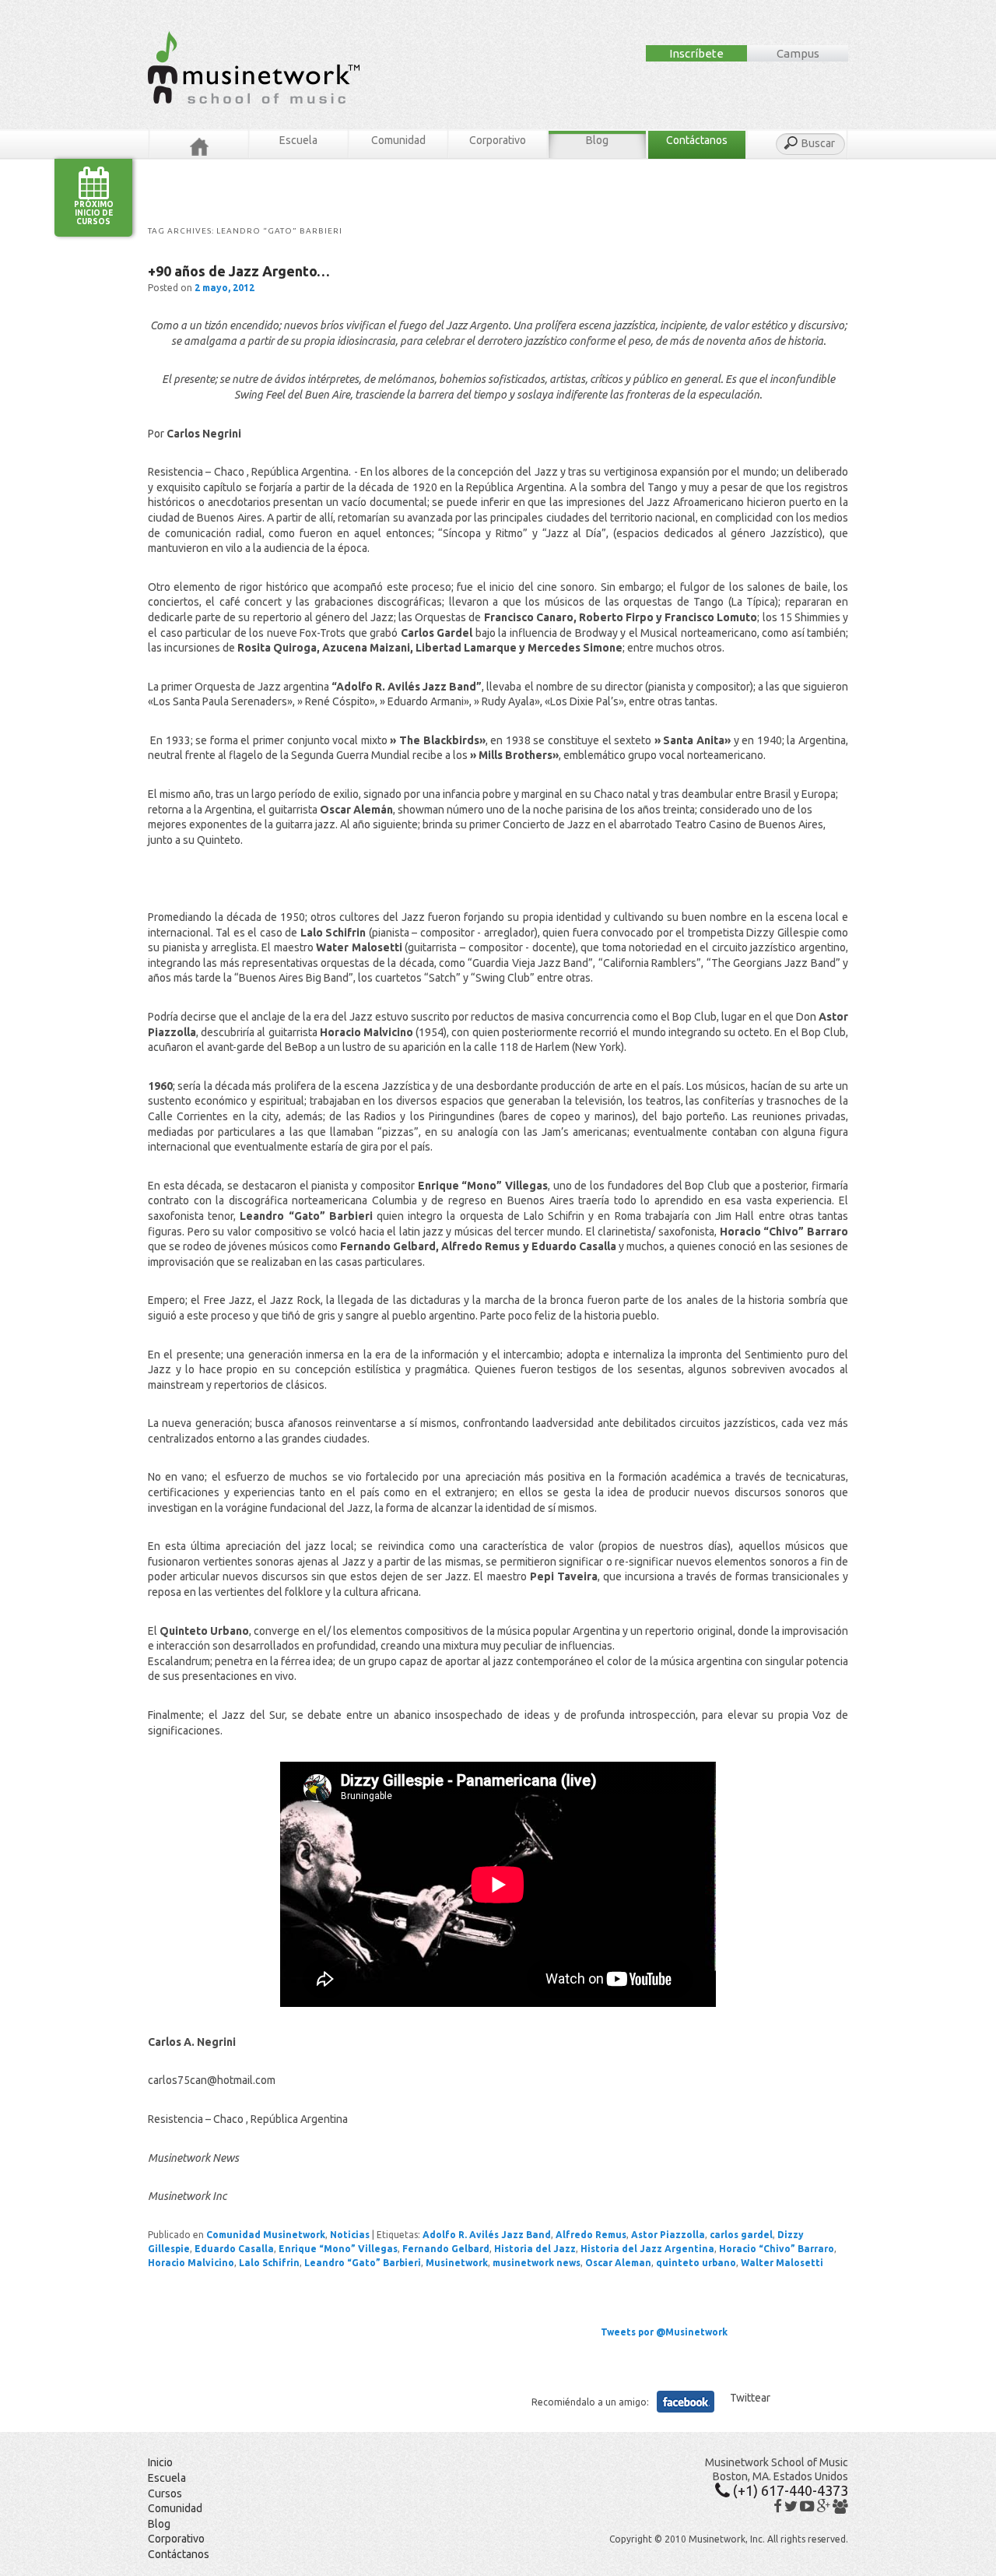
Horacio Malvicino (191, 2263)
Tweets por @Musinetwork (664, 2332)
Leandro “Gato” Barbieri (363, 2263)
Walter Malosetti (782, 2263)
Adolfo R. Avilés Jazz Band (487, 2235)
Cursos (165, 2493)
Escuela (298, 140)
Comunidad (398, 140)
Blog (597, 140)
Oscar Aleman (618, 2263)
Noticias (350, 2235)
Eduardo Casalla (234, 2249)
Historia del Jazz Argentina (647, 2249)
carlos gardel (741, 2235)
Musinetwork (457, 2263)
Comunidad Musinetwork (266, 2235)
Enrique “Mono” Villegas (338, 2249)
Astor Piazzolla (668, 2235)
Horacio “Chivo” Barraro (777, 2249)
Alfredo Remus (591, 2235)
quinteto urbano (696, 2263)
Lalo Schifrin (269, 2263)
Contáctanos (697, 140)
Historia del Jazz (535, 2249)
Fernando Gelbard (446, 2249)
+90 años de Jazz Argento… (239, 271)
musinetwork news (537, 2263)
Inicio (160, 2462)
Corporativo (498, 140)
